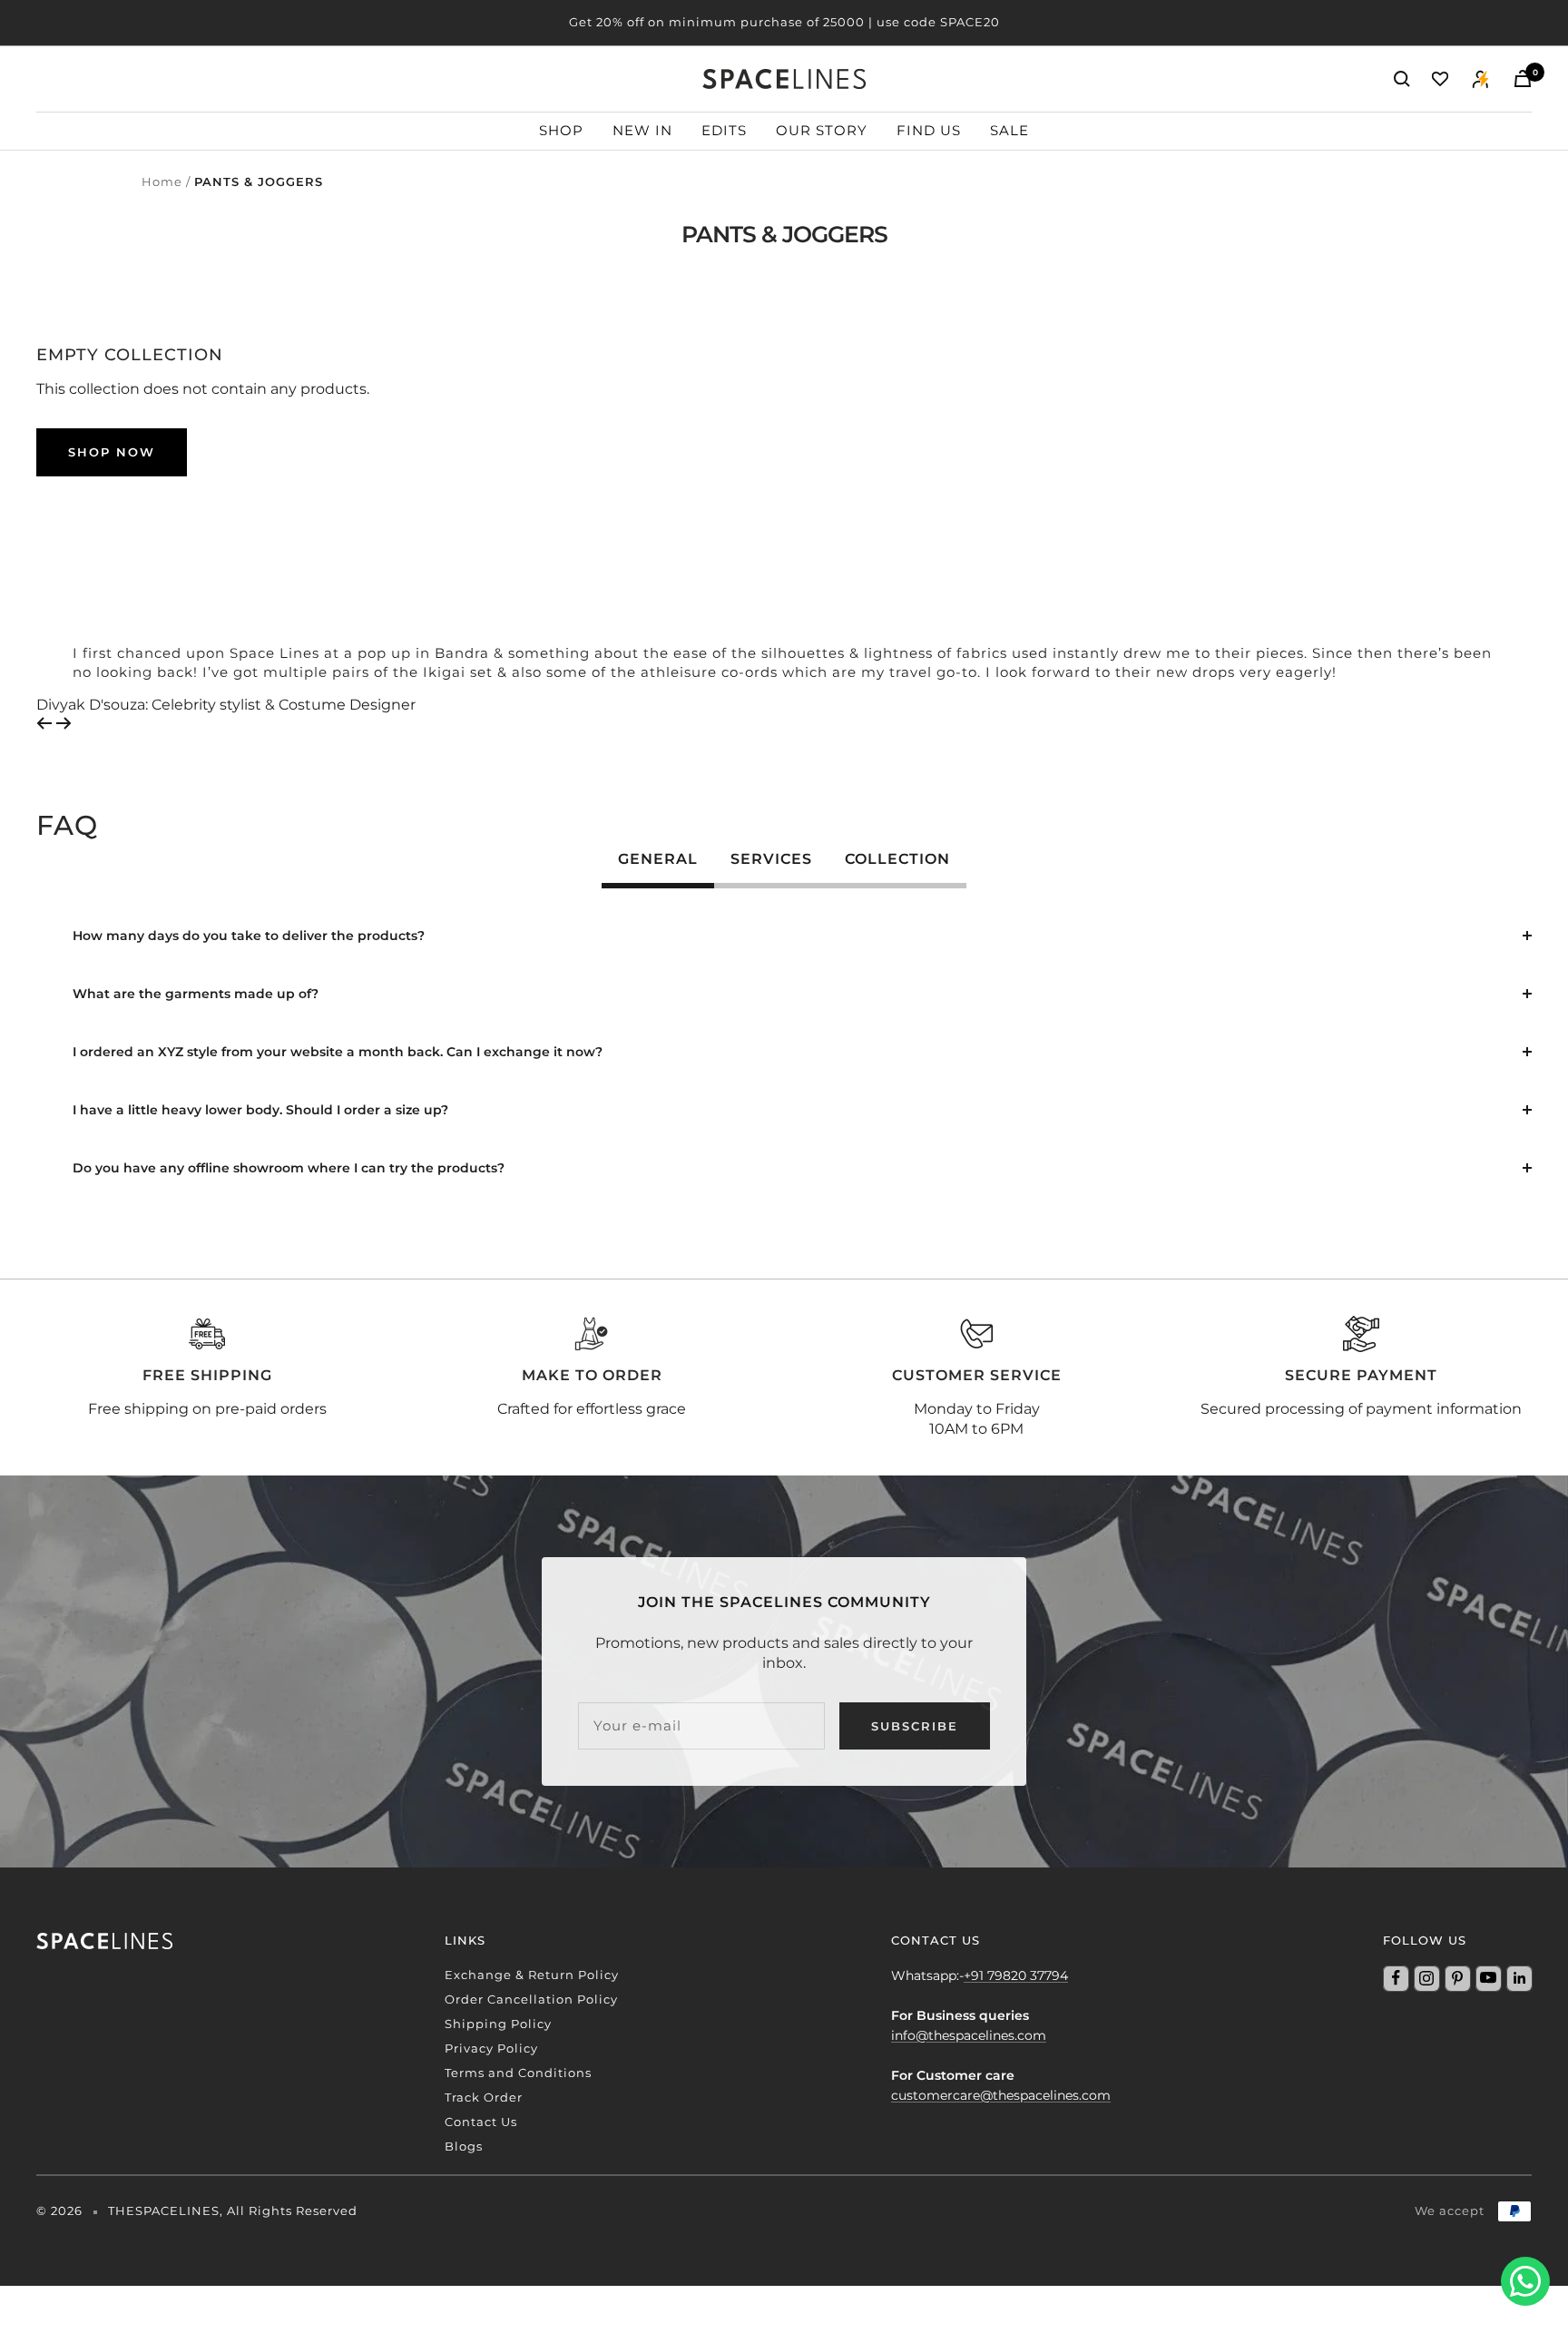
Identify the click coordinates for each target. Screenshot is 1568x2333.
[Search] (1402, 79)
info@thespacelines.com (969, 2035)
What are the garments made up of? (196, 994)
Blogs (464, 2146)
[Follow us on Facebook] (1396, 1978)
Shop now (112, 452)
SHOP (561, 130)
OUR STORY (822, 130)
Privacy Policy (491, 2048)
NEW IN (642, 130)
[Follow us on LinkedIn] (1519, 1978)
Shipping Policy (498, 2024)
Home (162, 181)
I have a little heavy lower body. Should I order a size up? (260, 1110)
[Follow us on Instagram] (1426, 1978)
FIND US (929, 130)
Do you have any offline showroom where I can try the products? (289, 1168)
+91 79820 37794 (1016, 1975)
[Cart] (1523, 78)
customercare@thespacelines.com (1001, 2095)
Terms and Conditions (518, 2073)
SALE (1009, 130)
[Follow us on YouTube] (1488, 1978)
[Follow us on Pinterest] (1457, 1978)
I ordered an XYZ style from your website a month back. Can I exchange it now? (338, 1052)
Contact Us (481, 2122)
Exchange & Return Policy (532, 1975)
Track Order (484, 2097)
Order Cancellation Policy (531, 1999)
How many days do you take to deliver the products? (249, 936)
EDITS (724, 130)
